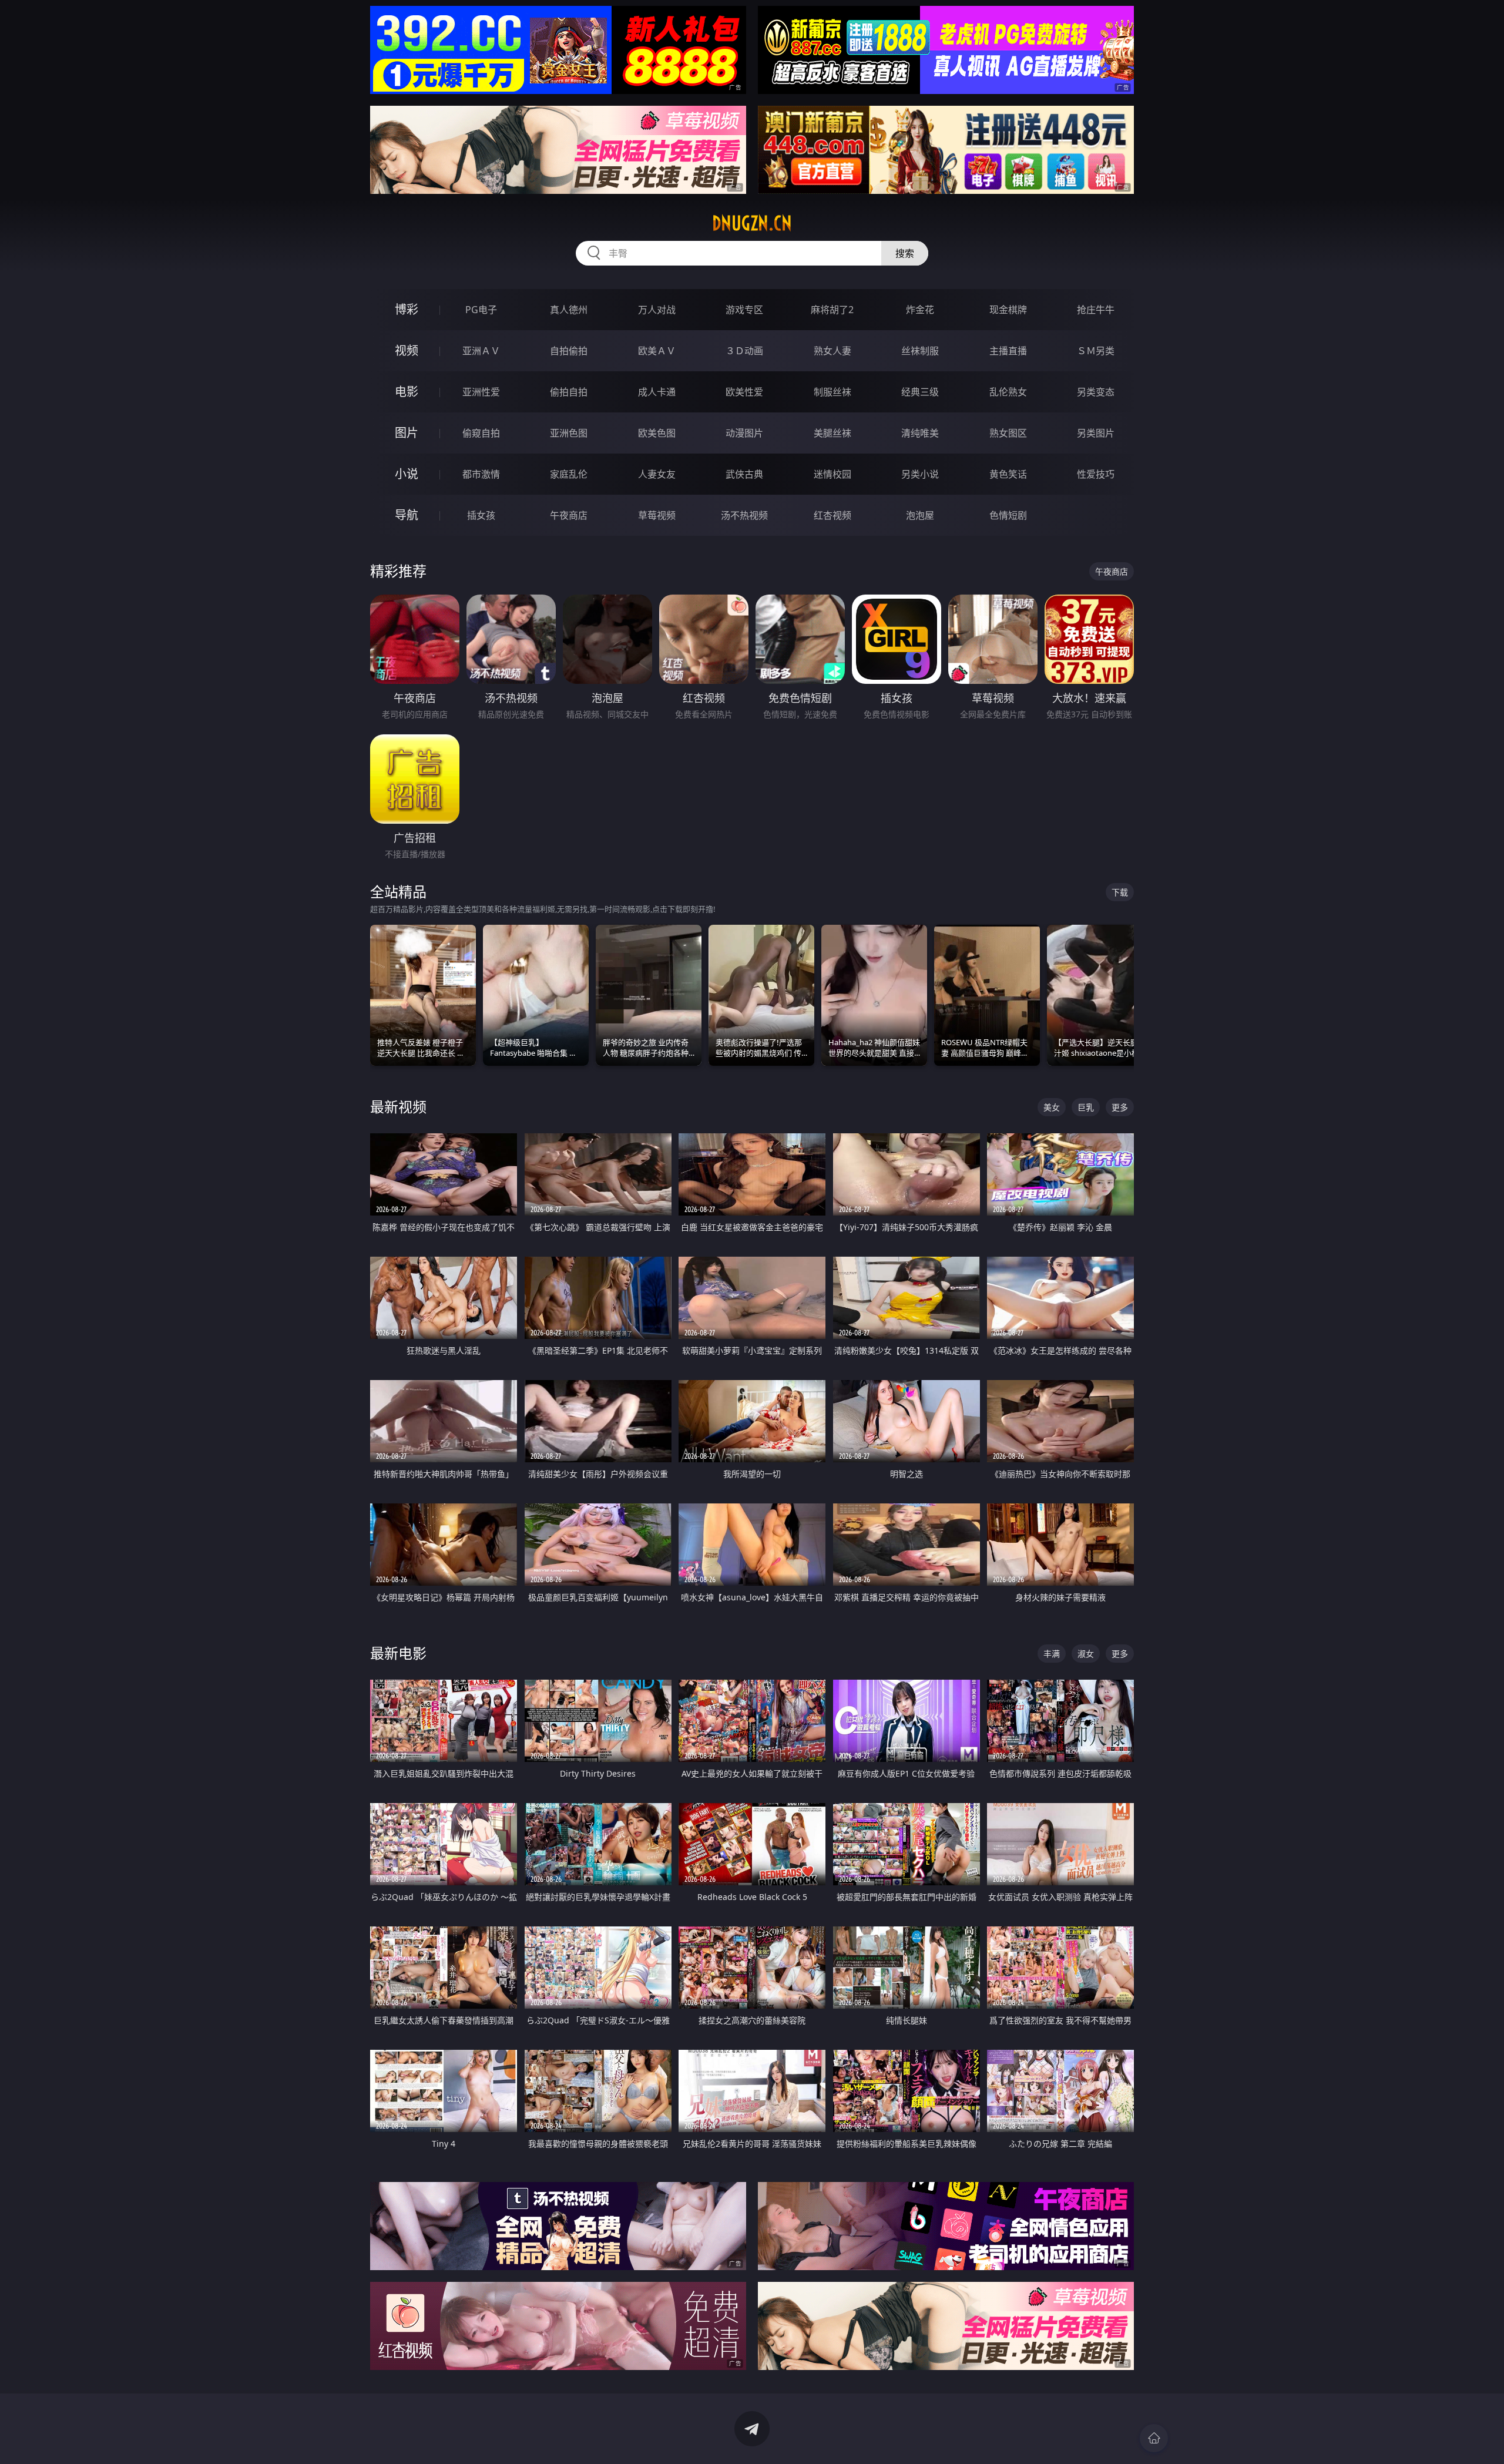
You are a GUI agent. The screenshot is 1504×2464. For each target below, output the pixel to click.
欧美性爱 (744, 392)
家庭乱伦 (569, 474)
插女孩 (481, 515)
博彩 (407, 309)
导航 (407, 515)
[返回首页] (1154, 2438)
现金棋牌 (1008, 310)
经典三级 (920, 392)
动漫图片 (744, 433)
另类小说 (920, 474)
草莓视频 (657, 515)
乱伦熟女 (1008, 392)
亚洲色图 (569, 433)
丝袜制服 (920, 351)
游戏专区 (744, 310)
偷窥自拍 (481, 433)
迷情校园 (832, 474)
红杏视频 (832, 515)
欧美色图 (657, 433)
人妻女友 (657, 474)
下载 (1120, 892)
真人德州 (569, 310)
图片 (407, 433)
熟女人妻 (832, 351)
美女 (1052, 1107)
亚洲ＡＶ (481, 351)
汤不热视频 (744, 515)
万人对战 (657, 310)
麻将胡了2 (832, 310)
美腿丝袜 (832, 433)
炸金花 (920, 310)
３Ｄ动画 (744, 351)
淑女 (1086, 1654)
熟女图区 (1008, 433)
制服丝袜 (832, 392)
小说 (407, 474)
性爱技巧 (1096, 474)
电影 (407, 392)
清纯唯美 (920, 433)
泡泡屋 (920, 515)
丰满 (1052, 1654)
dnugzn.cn (752, 223)
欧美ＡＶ (657, 351)
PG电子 (481, 310)
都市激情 (481, 474)
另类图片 (1096, 433)
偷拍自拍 (569, 392)
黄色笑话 (1008, 474)
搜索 (905, 253)
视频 (407, 350)
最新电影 (398, 1653)
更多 (1120, 1107)
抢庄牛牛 (1096, 310)
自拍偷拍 (569, 351)
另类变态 (1096, 392)
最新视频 (398, 1107)
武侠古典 (744, 474)
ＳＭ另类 (1096, 351)
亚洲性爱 (481, 392)
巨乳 (1086, 1107)
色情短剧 (1008, 515)
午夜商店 (569, 515)
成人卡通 (657, 392)
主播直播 (1008, 351)
